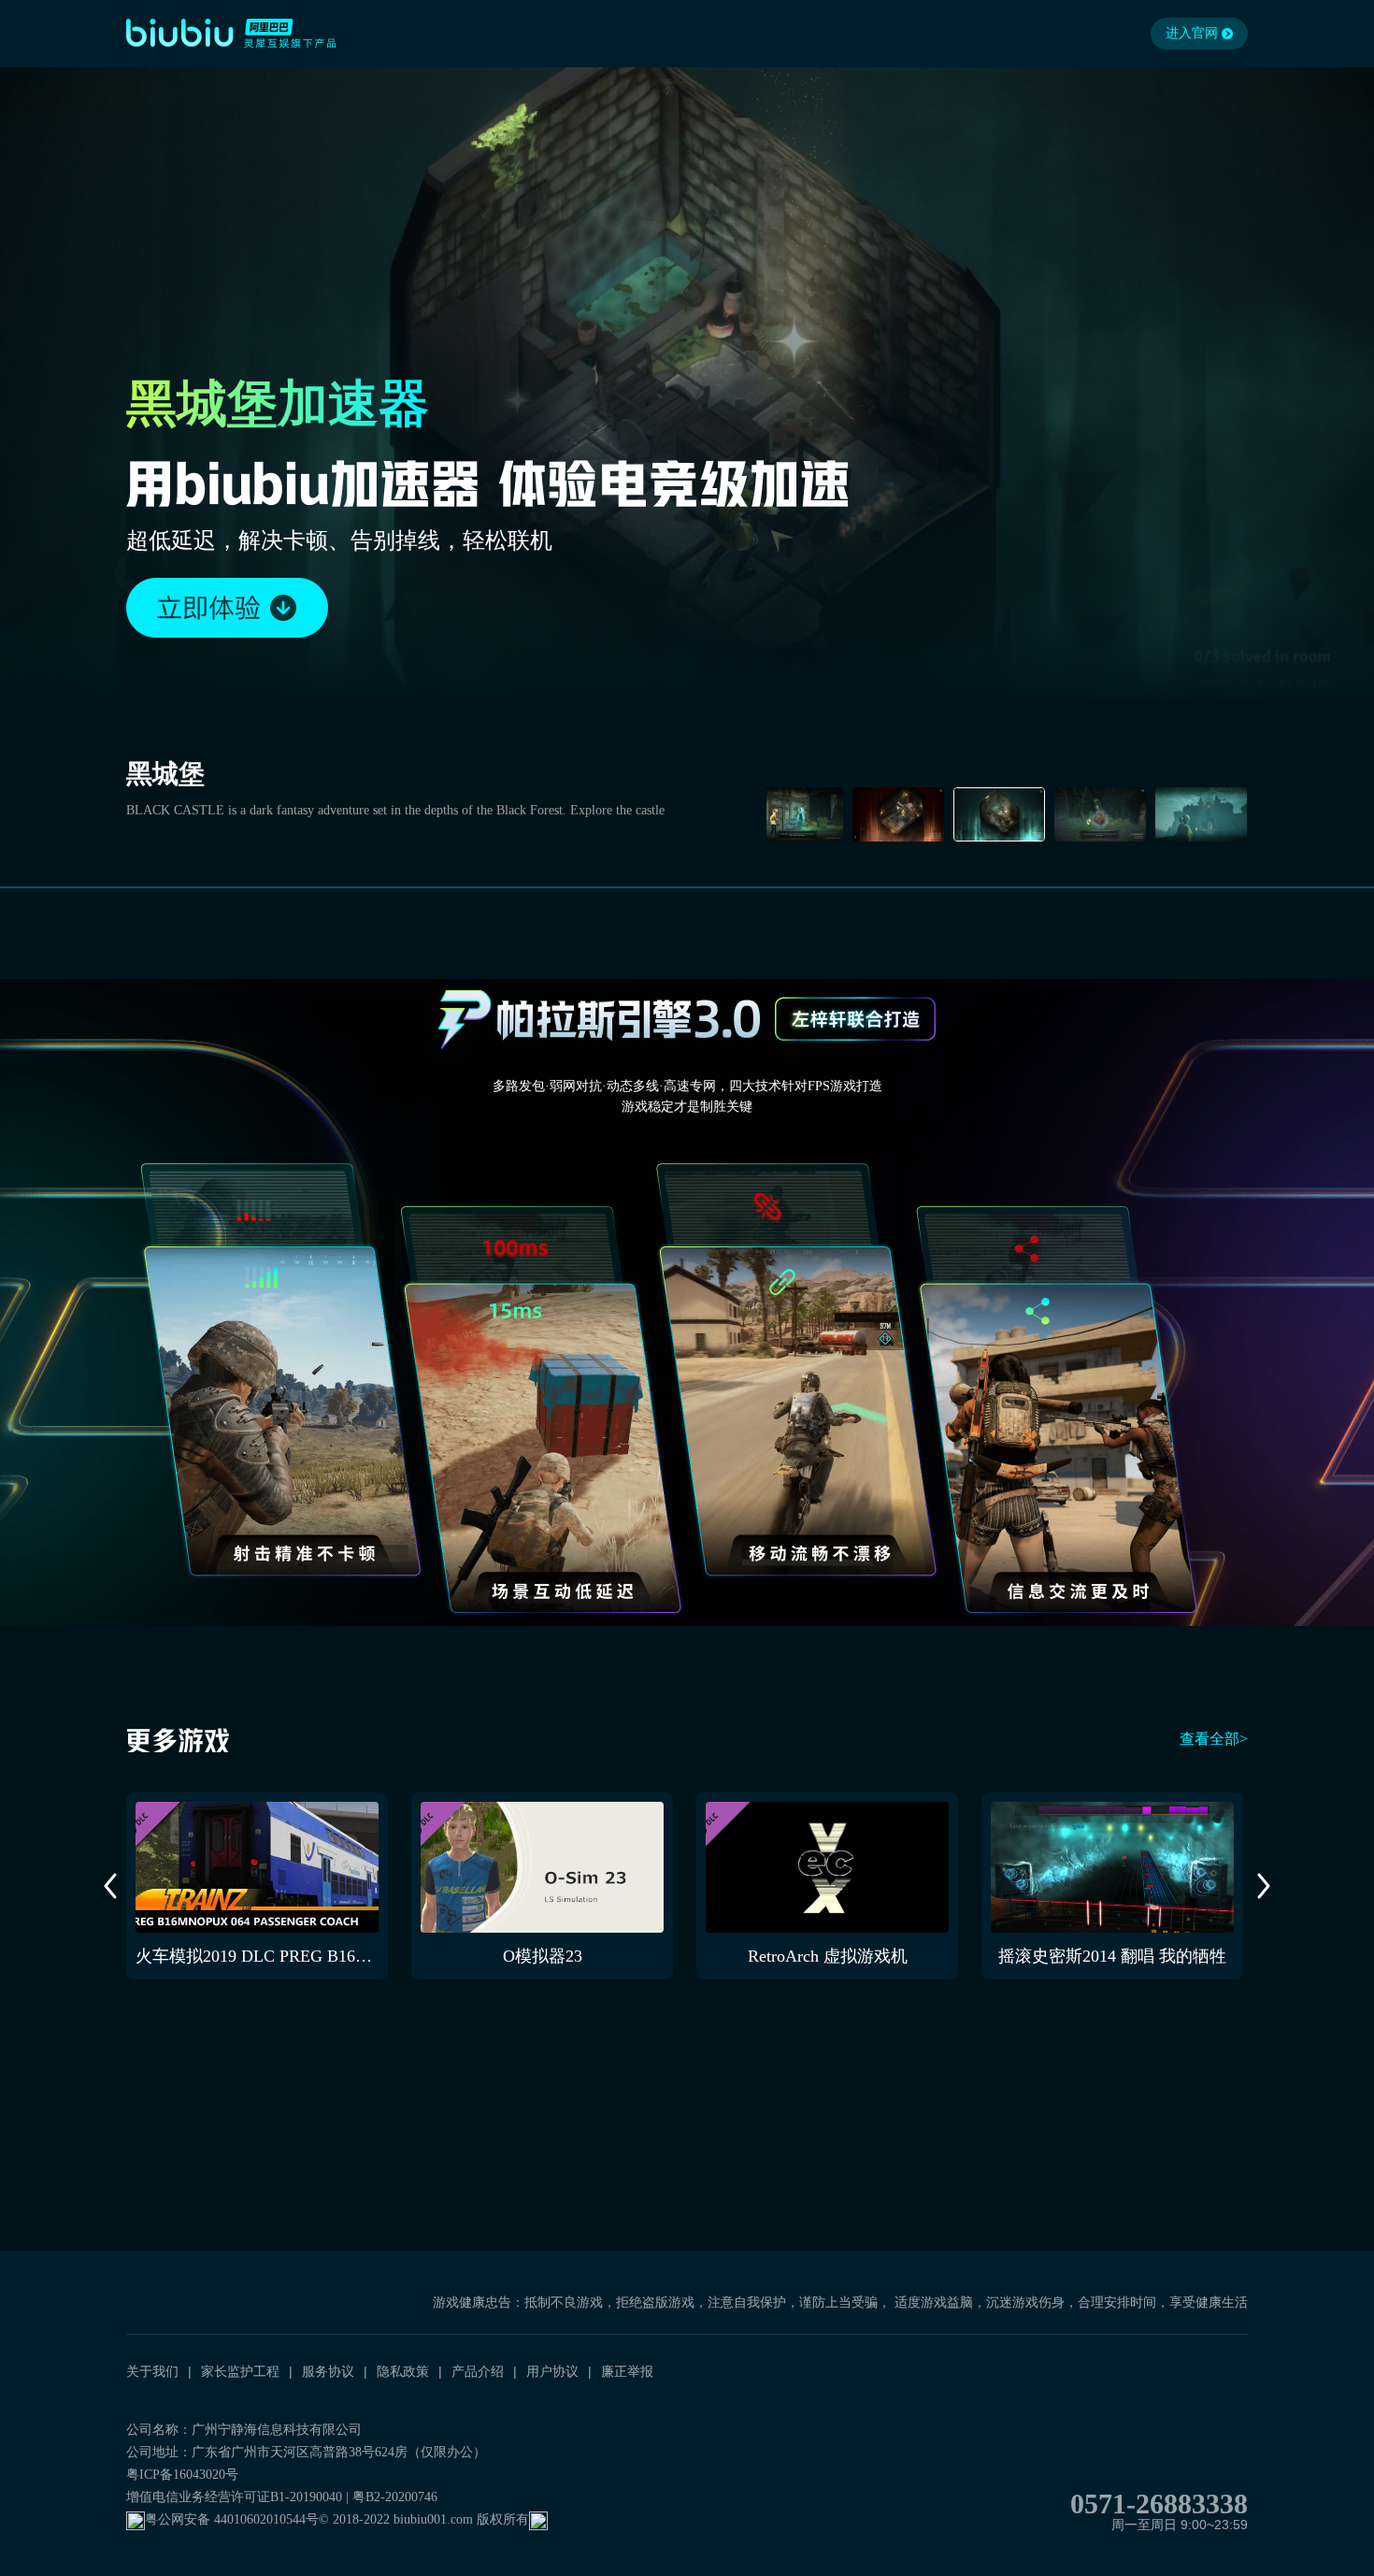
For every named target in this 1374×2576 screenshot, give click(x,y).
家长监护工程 (240, 2371)
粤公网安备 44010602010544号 (232, 2519)
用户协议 (552, 2371)
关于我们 (152, 2371)
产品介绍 (478, 2371)
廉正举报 (627, 2371)
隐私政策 (403, 2371)
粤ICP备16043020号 (182, 2475)
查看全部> (1214, 1739)
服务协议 (328, 2371)
